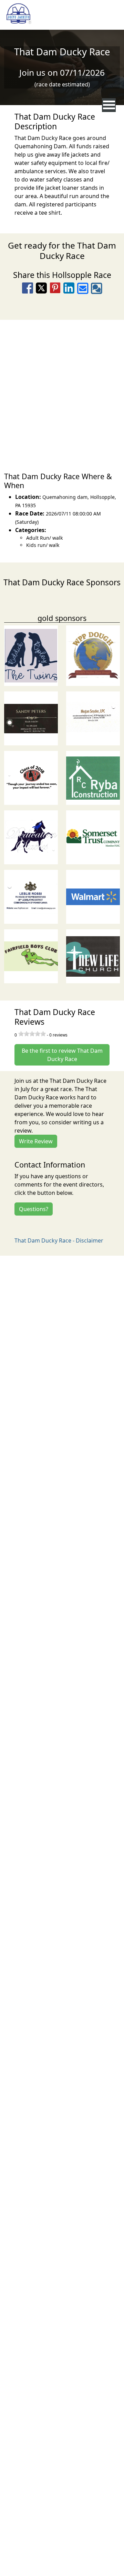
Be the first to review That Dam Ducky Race (62, 1055)
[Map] (62, 392)
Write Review (36, 1141)
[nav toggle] (109, 105)
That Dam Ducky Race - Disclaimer (59, 1240)
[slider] (32, 1034)
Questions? (34, 1209)
